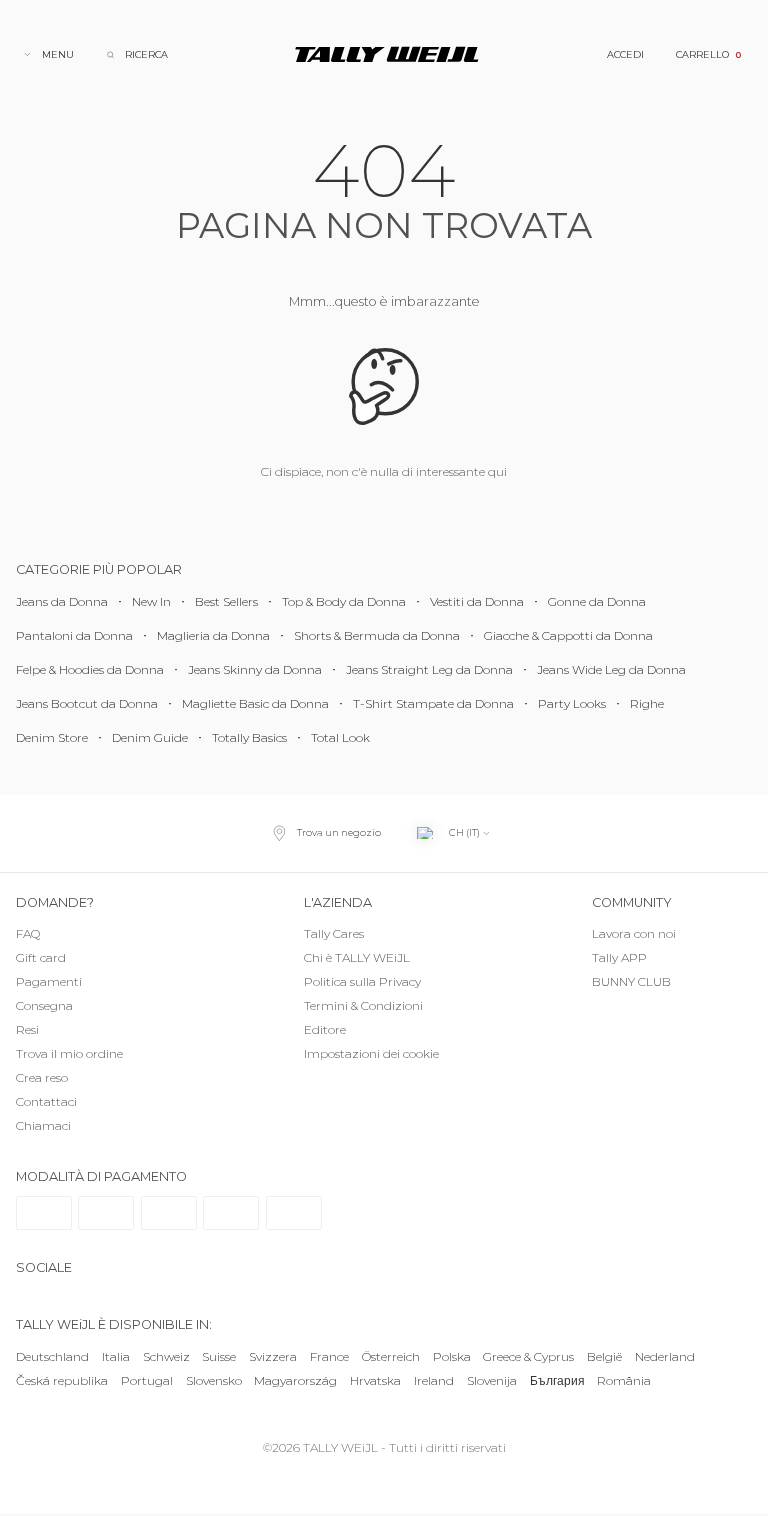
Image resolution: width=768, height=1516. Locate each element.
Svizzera (273, 1356)
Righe (647, 703)
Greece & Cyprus (528, 1356)
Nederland (665, 1356)
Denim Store (52, 737)
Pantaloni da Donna (74, 635)
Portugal (147, 1380)
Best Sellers (226, 601)
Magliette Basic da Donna (255, 703)
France (329, 1356)
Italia (116, 1356)
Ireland (434, 1380)
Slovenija (492, 1380)
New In (151, 601)
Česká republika (62, 1380)
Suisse (219, 1356)
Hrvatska (375, 1380)
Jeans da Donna (62, 601)
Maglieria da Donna (213, 635)
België (604, 1356)
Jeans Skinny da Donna (255, 669)
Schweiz (166, 1356)
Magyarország (295, 1380)
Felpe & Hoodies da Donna (90, 669)
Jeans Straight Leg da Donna (429, 669)
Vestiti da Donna (477, 601)
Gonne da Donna (597, 601)
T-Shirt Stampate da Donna (433, 703)
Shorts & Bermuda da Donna (377, 635)
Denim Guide (150, 737)
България (557, 1380)
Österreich (391, 1356)
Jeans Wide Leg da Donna (611, 669)
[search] (137, 54)
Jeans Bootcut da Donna (87, 703)
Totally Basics (249, 737)
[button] (384, 1055)
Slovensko (214, 1380)
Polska (452, 1356)
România (624, 1380)
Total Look (340, 737)
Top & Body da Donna (344, 601)
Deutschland (52, 1356)
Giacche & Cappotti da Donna (568, 635)
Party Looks (572, 703)
